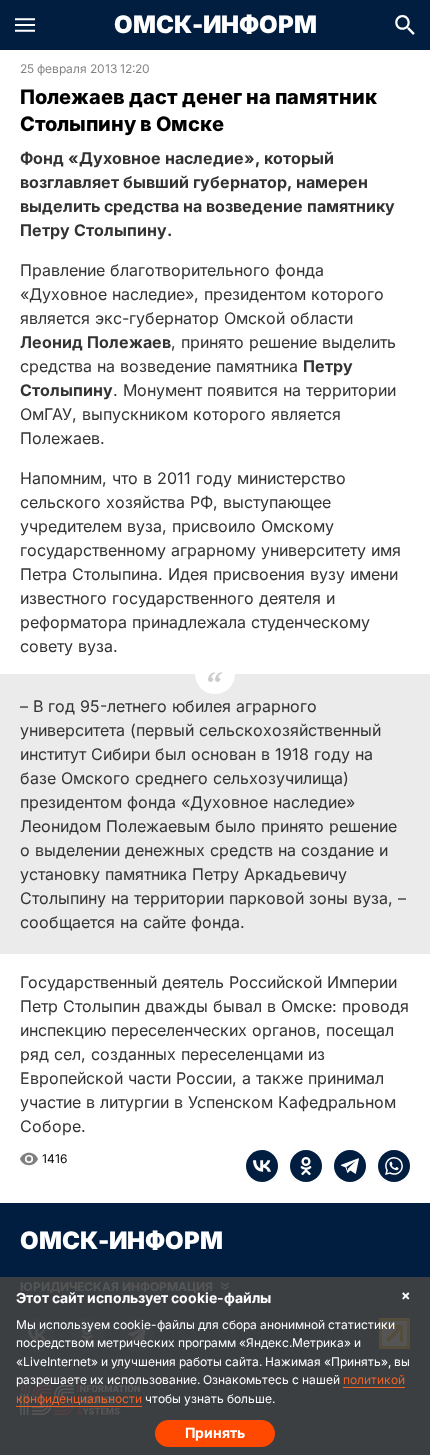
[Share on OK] (300, 1166)
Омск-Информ (215, 25)
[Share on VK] (262, 1166)
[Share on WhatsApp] (388, 1166)
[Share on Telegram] (344, 1166)
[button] (25, 25)
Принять (215, 1432)
